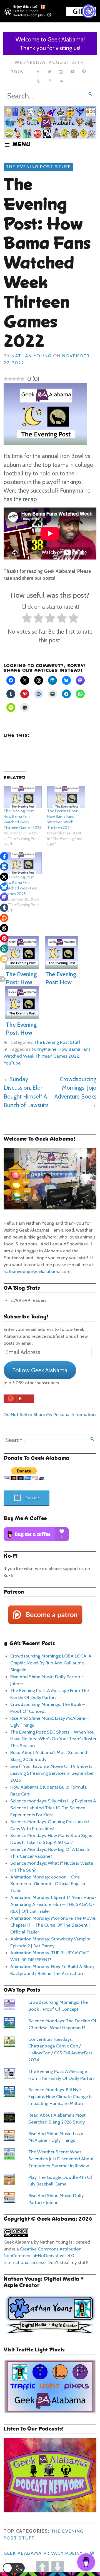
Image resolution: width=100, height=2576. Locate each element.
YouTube (12, 1063)
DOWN (58, 2567)
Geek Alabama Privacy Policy (43, 2553)
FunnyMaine (44, 1049)
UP (42, 2567)
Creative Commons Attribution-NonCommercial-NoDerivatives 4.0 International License (43, 2256)
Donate (32, 1498)
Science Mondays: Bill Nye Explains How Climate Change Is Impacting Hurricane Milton (60, 2096)
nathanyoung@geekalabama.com (37, 1271)
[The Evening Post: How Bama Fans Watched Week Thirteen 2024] (66, 797)
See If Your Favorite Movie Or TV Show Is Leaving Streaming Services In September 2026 (52, 1773)
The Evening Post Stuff (38, 166)
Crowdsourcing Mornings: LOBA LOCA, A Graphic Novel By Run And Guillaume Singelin (51, 1663)
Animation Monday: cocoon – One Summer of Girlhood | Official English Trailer (48, 1884)
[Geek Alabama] (50, 123)
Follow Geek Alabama (40, 1370)
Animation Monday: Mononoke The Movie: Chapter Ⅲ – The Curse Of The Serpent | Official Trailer (53, 1925)
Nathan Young (31, 356)
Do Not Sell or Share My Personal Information (50, 1414)
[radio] (27, 619)
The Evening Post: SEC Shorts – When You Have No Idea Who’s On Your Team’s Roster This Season (53, 1739)
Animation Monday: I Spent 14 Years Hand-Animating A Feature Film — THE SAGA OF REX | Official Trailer (53, 1904)
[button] (14, 2568)
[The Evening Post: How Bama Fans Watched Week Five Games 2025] (23, 863)
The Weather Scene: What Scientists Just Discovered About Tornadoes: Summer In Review (61, 2159)
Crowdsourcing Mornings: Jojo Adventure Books (75, 1088)
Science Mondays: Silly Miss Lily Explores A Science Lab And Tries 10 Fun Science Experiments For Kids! (53, 1808)
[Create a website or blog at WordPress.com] (92, 2553)
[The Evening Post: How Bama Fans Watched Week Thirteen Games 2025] (23, 797)
